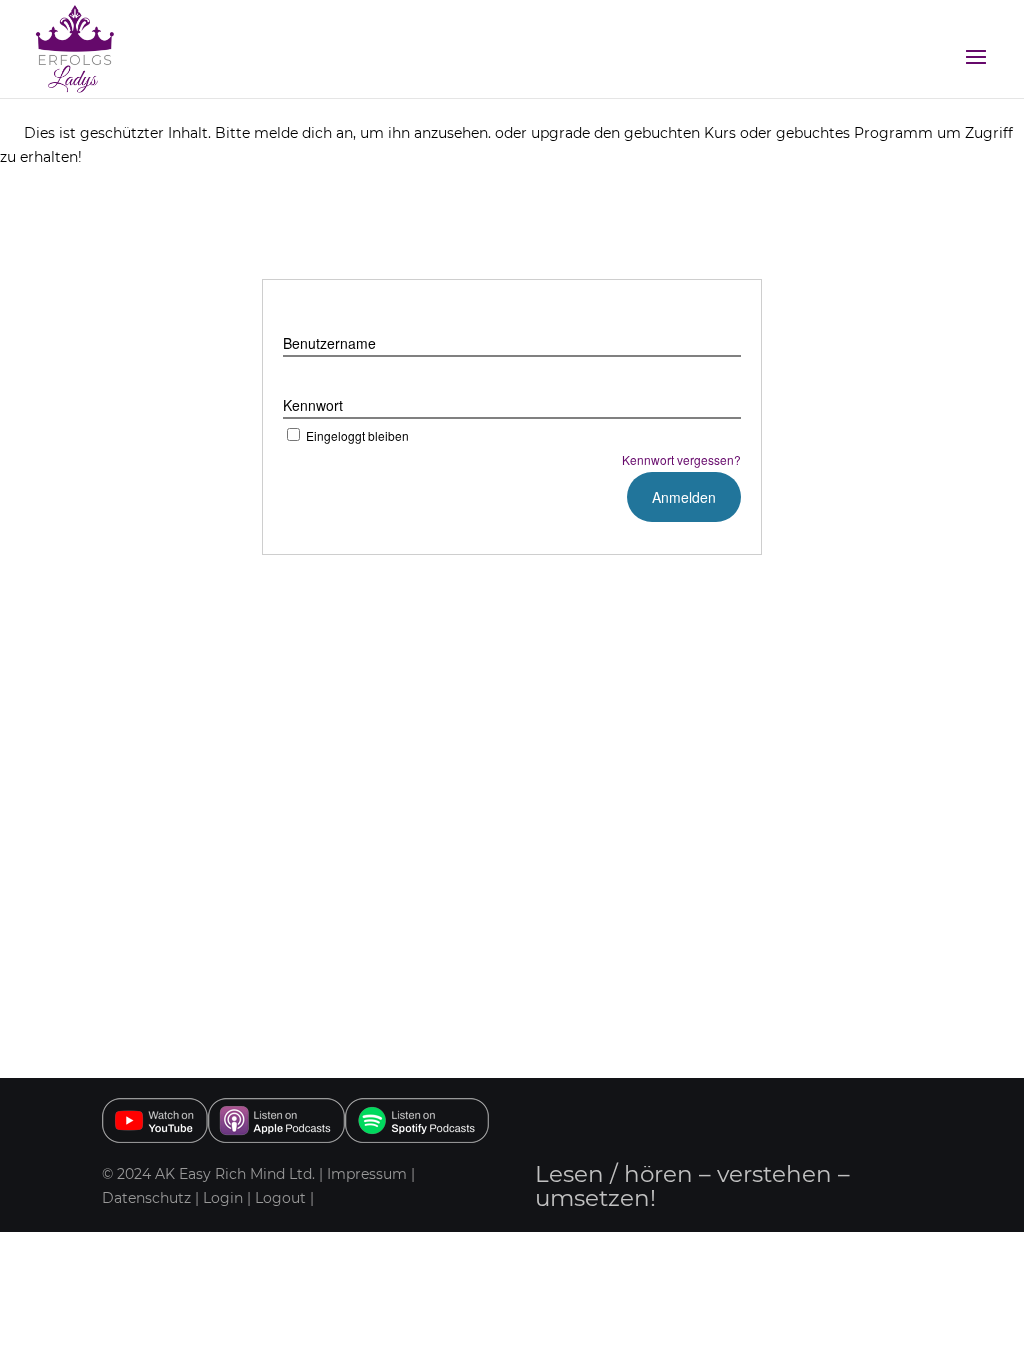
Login (223, 1198)
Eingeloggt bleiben (357, 435)
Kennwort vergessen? (681, 459)
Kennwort (313, 405)
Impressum (367, 1174)
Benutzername (329, 343)
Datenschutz (148, 1198)
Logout (280, 1198)
